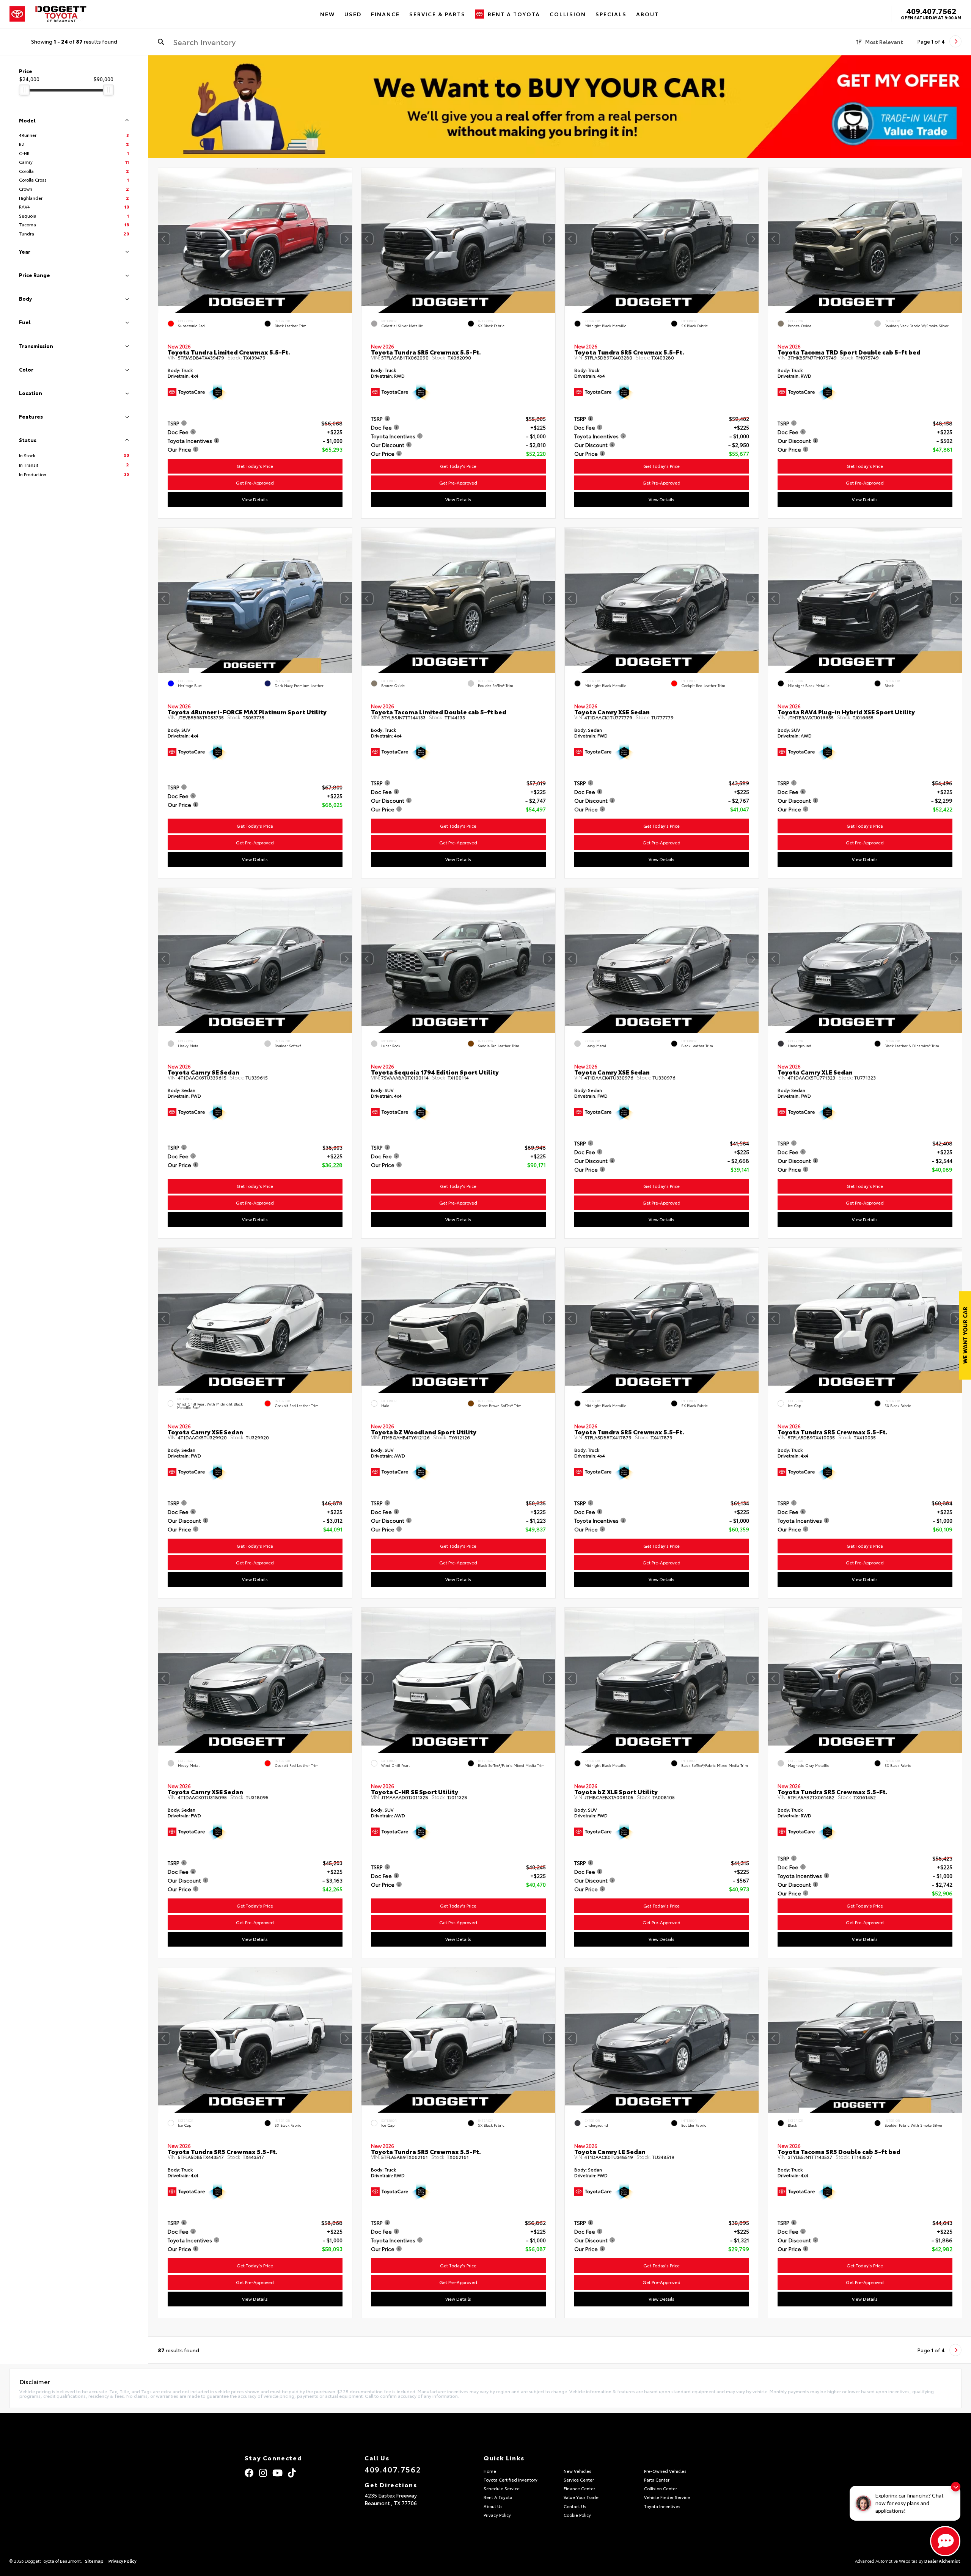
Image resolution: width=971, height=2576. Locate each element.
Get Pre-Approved (255, 483)
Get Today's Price (255, 466)
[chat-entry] (945, 2541)
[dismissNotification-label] (956, 2487)
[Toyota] (17, 14)
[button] (346, 239)
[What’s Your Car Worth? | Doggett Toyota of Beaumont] (560, 107)
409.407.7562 (931, 11)
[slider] (24, 90)
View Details (255, 499)
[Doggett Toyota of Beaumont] (61, 14)
